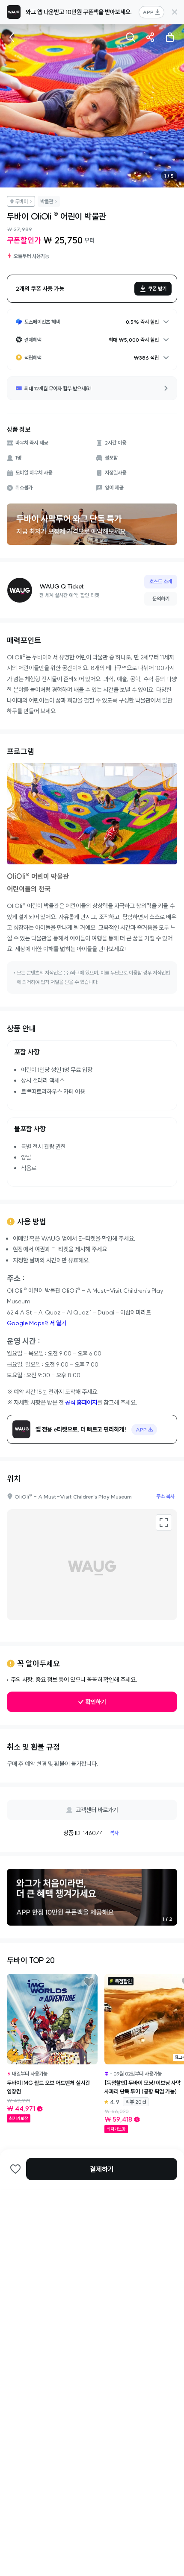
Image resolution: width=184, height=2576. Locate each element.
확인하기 (96, 1702)
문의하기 (161, 599)
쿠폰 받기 (157, 288)
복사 (114, 1833)
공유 (150, 37)
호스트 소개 (161, 581)
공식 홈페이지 (81, 1402)
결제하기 (102, 2169)
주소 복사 (165, 1496)
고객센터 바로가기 (97, 1810)
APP (148, 12)
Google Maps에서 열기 (37, 1323)
